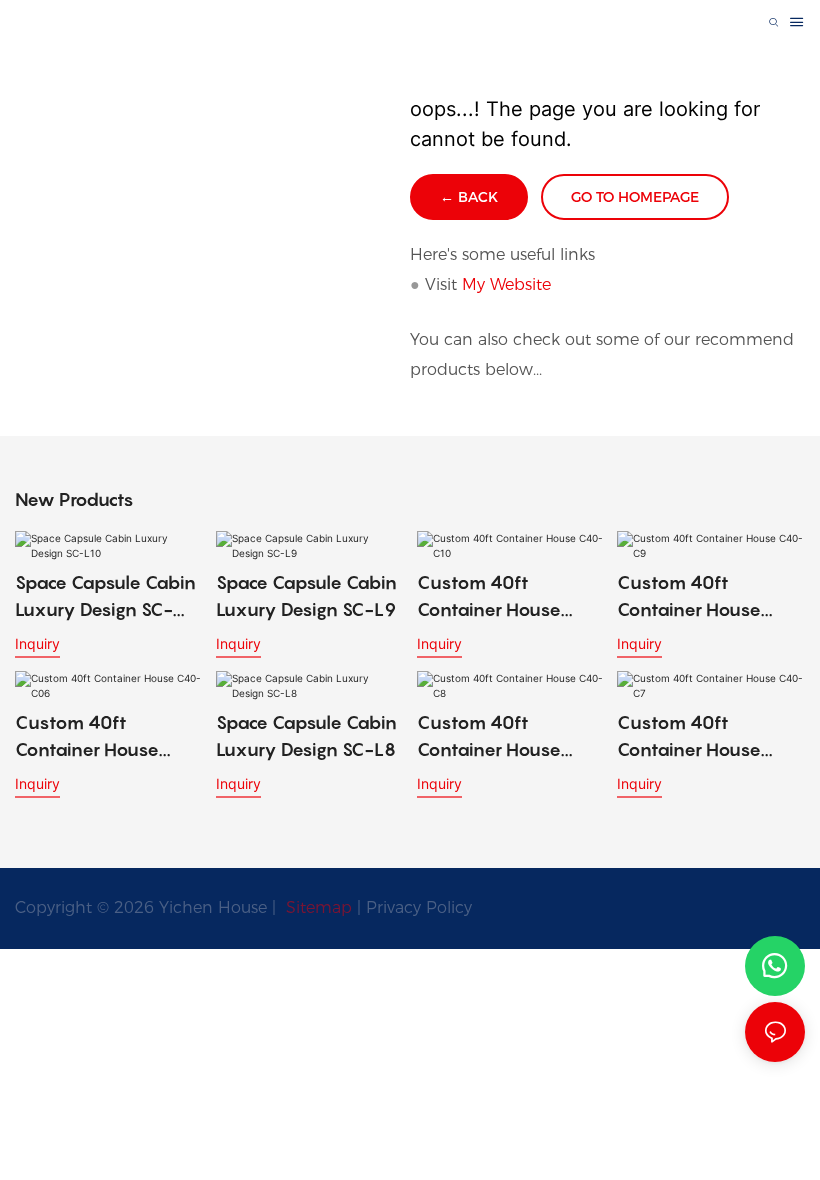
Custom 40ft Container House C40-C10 (489, 597)
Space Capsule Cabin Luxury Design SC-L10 (105, 597)
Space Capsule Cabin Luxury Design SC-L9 (306, 596)
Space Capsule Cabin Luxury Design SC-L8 (306, 736)
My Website (506, 284)
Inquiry (37, 643)
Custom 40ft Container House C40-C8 (489, 737)
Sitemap (316, 907)
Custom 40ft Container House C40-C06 (87, 737)
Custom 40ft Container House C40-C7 (689, 737)
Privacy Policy (419, 907)
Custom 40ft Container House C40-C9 (689, 597)
